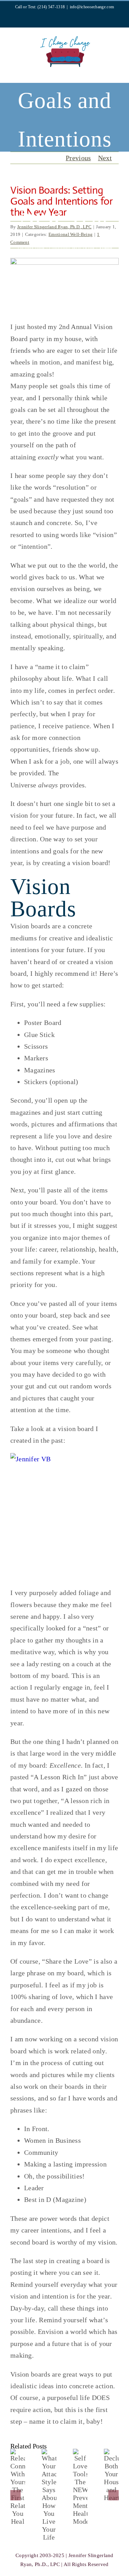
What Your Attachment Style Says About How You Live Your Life (56, 2515)
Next (105, 158)
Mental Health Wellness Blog (60, 239)
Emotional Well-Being (72, 247)
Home (20, 239)
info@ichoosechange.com (92, 7)
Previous (78, 158)
